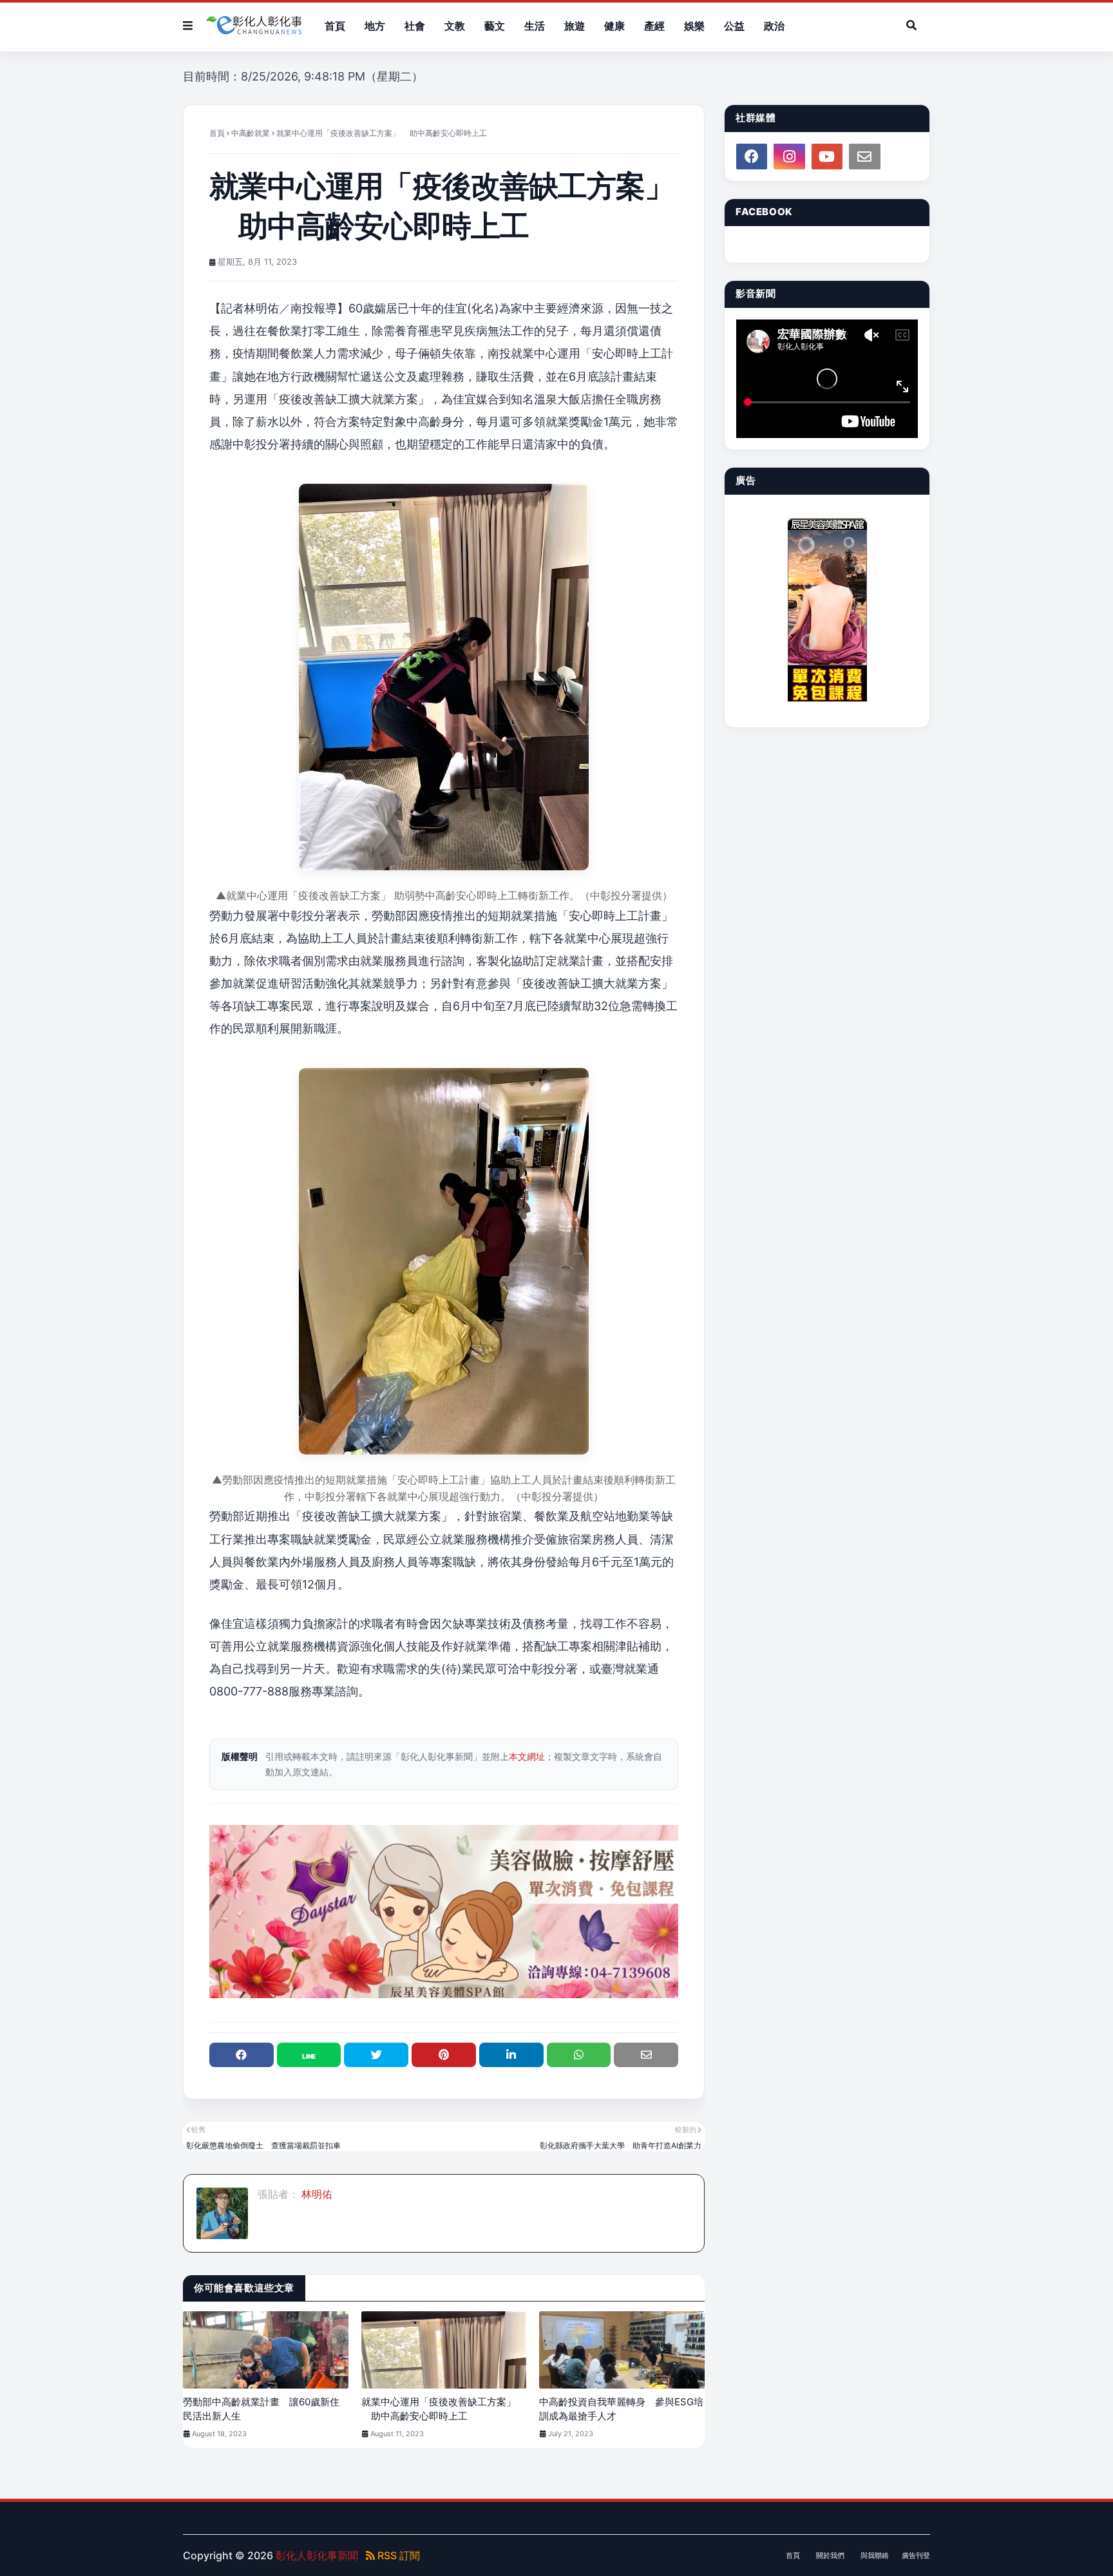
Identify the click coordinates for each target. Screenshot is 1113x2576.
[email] (864, 157)
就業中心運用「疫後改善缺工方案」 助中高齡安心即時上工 (439, 2409)
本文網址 (527, 1756)
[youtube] (827, 157)
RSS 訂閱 (397, 2555)
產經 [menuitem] (654, 26)
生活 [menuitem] (535, 26)
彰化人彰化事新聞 (317, 2555)
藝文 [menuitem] (495, 26)
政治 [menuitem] (774, 26)
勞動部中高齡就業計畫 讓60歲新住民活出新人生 (261, 2409)
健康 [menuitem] (614, 26)
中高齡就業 (251, 133)
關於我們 (830, 2555)
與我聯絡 (875, 2555)
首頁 (217, 133)
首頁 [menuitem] (335, 26)
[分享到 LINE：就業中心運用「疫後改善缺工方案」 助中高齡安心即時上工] (309, 2055)
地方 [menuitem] (375, 26)
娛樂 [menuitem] (694, 26)
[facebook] (752, 157)
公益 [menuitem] (734, 26)
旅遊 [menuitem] (575, 26)
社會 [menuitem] (415, 26)
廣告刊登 (916, 2555)
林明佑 (316, 2194)
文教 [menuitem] (455, 26)
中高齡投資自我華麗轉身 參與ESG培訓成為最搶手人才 (621, 2409)
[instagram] (789, 157)
